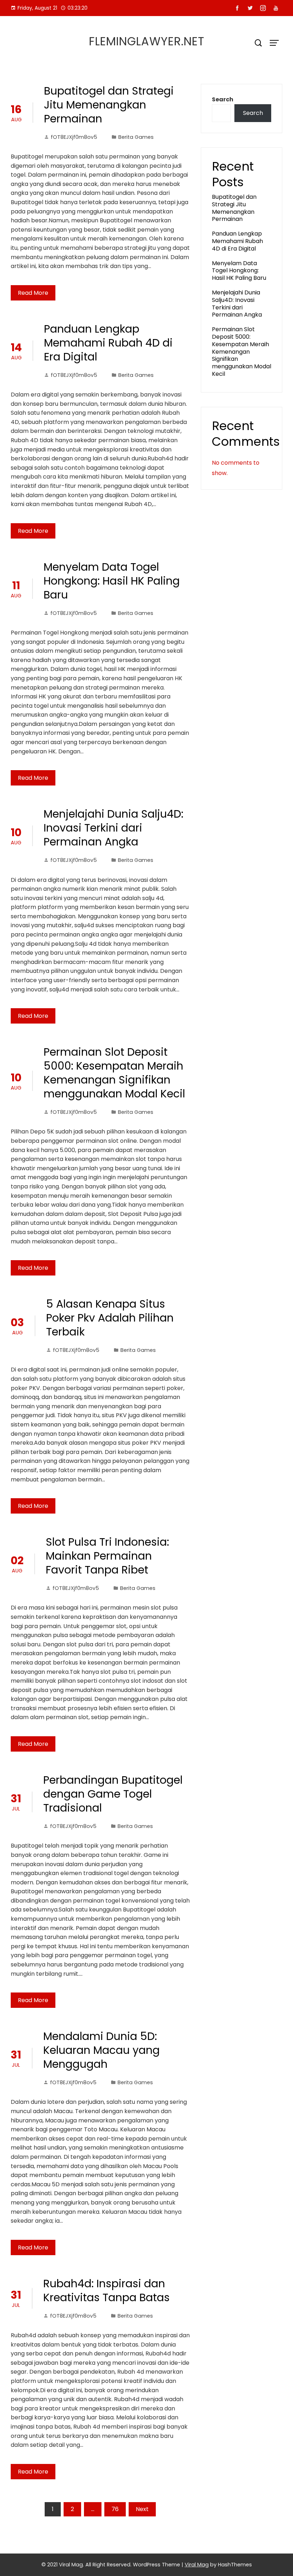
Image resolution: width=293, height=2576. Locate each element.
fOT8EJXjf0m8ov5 (74, 137)
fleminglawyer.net (147, 41)
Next (142, 2509)
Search (223, 99)
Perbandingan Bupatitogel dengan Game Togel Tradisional (113, 1794)
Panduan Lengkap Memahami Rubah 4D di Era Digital (108, 343)
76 (115, 2509)
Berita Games (136, 137)
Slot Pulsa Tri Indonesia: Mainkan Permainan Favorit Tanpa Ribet (107, 1556)
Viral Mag (197, 2565)
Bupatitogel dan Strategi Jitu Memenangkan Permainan (109, 105)
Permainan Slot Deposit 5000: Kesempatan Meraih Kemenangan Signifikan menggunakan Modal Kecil (114, 1073)
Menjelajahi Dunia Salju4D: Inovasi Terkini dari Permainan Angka (113, 828)
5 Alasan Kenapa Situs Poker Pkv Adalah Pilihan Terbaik (110, 1318)
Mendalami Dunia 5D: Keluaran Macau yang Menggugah (101, 2050)
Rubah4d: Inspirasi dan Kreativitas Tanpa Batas (106, 2290)
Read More (33, 293)
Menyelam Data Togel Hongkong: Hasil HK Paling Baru (112, 581)
